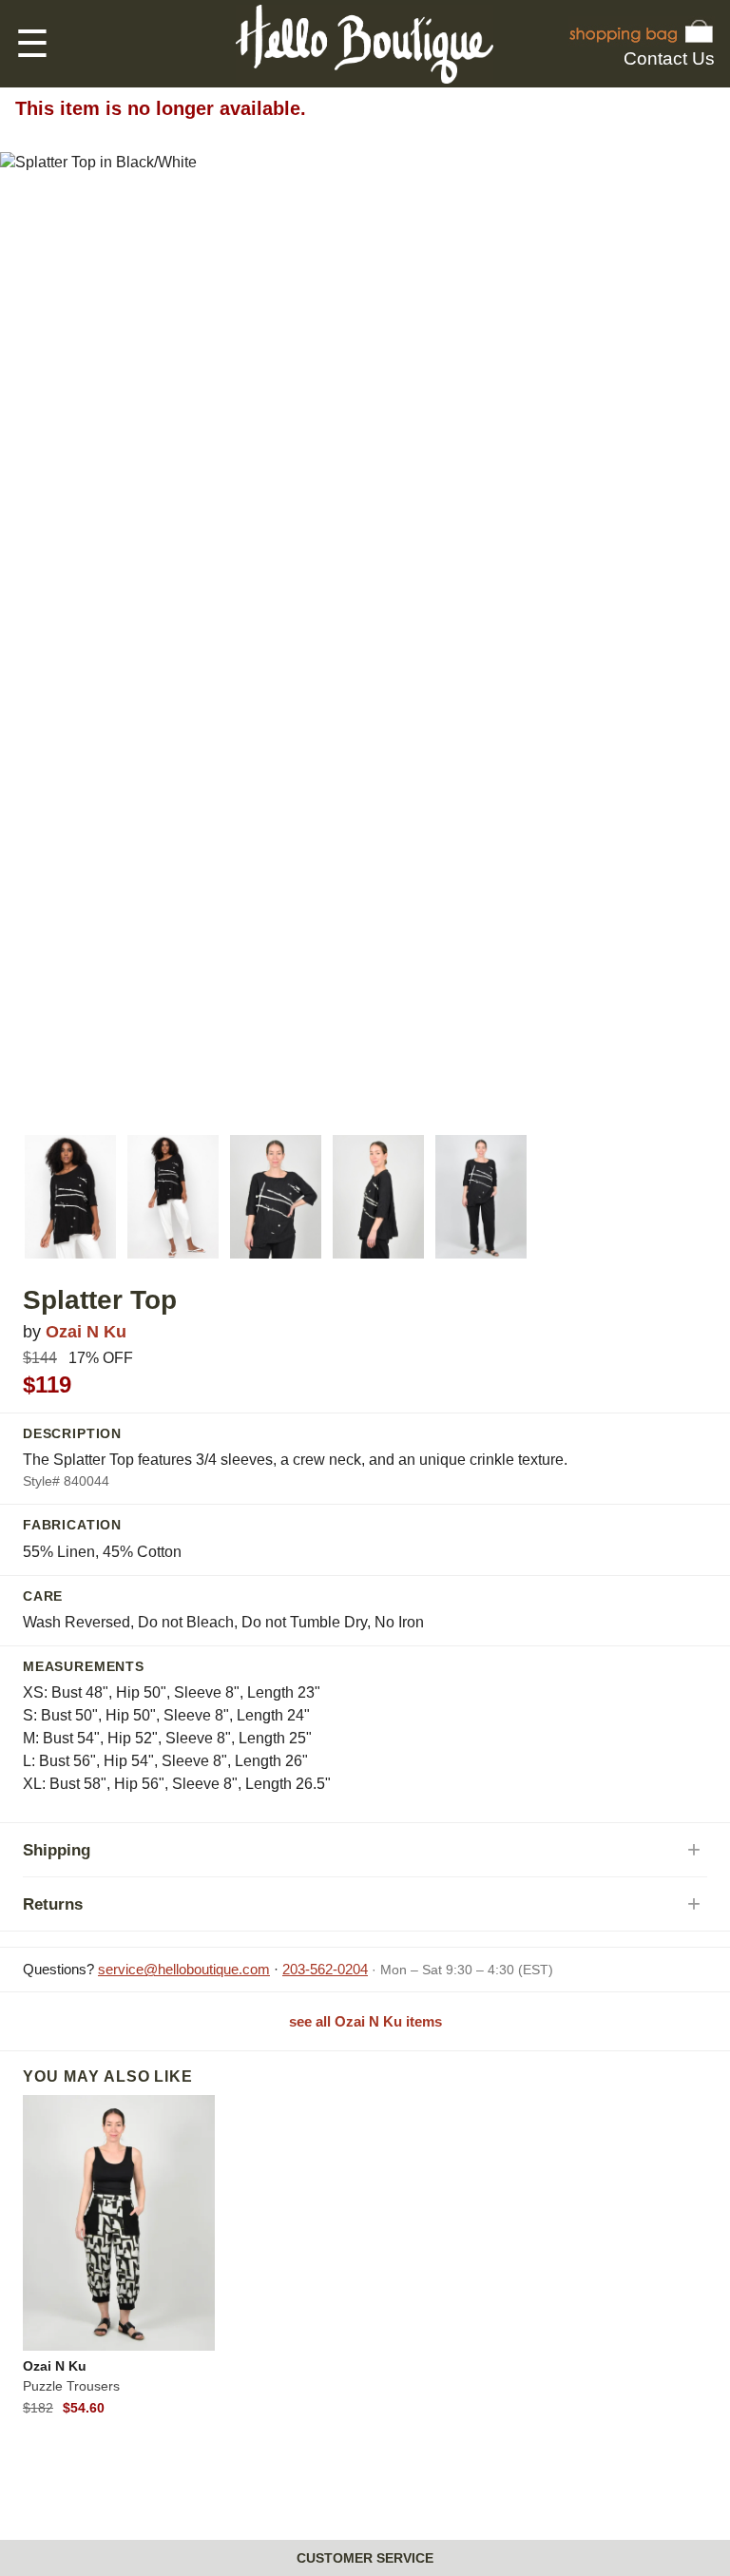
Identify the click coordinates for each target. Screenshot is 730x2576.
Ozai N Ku (86, 1332)
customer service (365, 2558)
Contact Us (669, 58)
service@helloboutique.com (184, 1969)
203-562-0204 (325, 1969)
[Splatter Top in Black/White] (70, 1197)
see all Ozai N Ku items (365, 2021)
